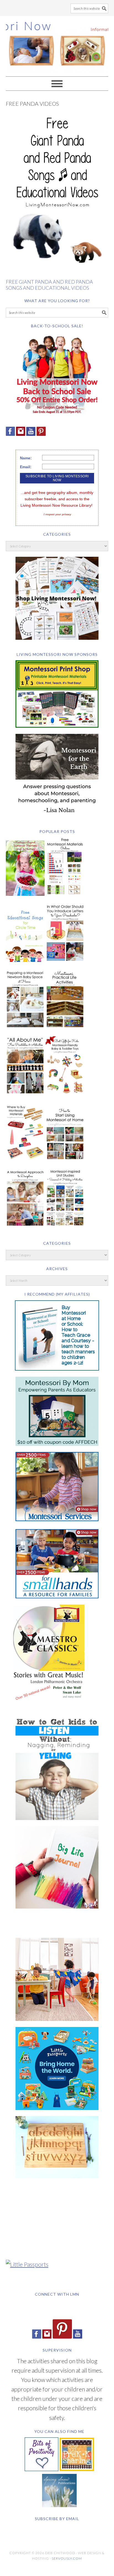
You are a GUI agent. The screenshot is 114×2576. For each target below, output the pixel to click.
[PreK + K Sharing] (77, 2469)
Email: (26, 467)
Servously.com (67, 2558)
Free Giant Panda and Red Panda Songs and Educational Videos (49, 285)
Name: (26, 458)
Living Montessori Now (57, 44)
